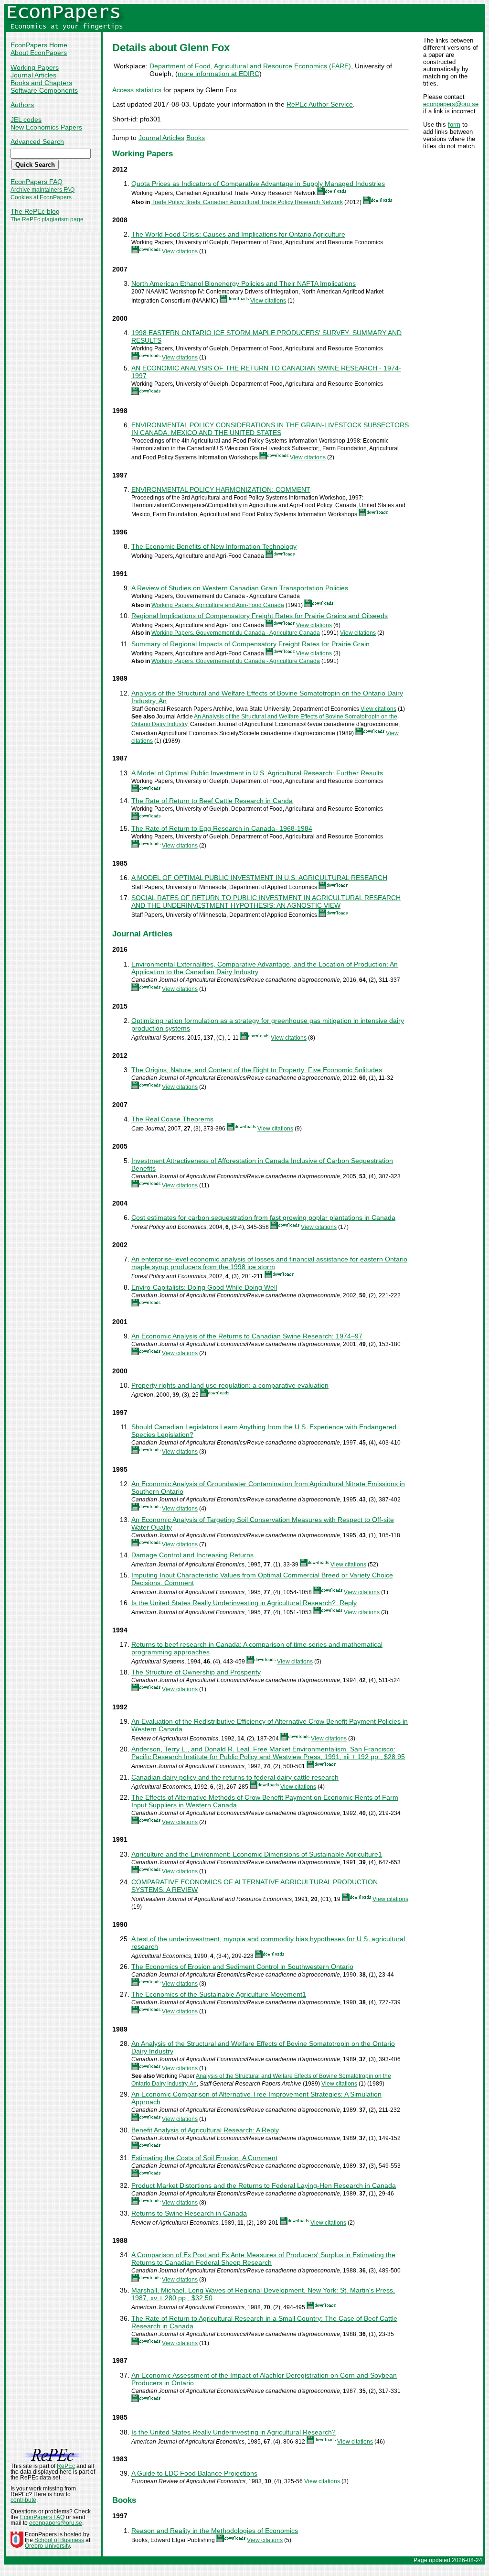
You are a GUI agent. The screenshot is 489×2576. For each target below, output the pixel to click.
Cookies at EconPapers (41, 197)
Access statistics (137, 90)
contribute (23, 2500)
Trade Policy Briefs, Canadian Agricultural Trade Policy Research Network (247, 202)
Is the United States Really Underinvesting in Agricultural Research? (234, 2432)
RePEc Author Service (320, 104)
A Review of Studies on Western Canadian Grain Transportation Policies (240, 588)
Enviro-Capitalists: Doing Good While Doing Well (204, 1287)
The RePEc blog (35, 211)
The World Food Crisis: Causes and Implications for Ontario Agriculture (238, 234)
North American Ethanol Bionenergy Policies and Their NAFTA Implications (244, 283)
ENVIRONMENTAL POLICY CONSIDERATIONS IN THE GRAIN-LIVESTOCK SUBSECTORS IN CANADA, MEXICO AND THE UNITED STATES (270, 429)
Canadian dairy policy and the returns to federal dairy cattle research (235, 1777)
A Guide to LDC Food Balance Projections (194, 2473)
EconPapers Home (39, 45)
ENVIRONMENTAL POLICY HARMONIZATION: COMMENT (221, 489)
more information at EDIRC (218, 74)
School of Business (59, 2540)
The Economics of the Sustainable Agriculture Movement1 (219, 1994)
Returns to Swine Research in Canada (189, 2213)
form (454, 125)
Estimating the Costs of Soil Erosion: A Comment (204, 2158)
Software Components (44, 90)
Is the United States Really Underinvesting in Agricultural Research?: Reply (244, 1603)
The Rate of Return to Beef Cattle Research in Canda (212, 801)
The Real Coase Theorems (172, 1119)
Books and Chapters (41, 83)
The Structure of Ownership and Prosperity (196, 1672)
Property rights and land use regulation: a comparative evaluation (230, 1385)
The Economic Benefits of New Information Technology (214, 546)
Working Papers (35, 67)
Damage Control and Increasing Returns (192, 1555)
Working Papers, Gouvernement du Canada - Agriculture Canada (236, 633)
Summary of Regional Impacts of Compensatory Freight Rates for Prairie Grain (250, 644)
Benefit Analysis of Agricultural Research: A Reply (205, 2130)
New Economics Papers (46, 127)
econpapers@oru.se (451, 104)
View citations (180, 251)
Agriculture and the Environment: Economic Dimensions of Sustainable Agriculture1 (257, 1854)
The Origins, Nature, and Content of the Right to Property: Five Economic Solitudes (257, 1070)
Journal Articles (33, 75)
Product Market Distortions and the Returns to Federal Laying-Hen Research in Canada (264, 2185)
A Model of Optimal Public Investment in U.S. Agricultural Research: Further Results (257, 773)
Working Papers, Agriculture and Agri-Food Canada (218, 605)
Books (196, 138)
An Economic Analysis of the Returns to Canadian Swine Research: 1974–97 (247, 1336)
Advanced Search (37, 141)
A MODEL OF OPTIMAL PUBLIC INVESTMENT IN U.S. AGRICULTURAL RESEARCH (259, 878)
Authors (22, 105)
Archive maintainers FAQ (43, 190)
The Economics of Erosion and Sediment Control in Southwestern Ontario (242, 1967)
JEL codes (26, 120)
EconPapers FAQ (37, 182)
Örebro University (47, 2546)
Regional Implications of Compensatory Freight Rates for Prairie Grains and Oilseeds (260, 616)
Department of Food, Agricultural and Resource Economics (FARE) (250, 66)
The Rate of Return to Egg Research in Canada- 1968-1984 (222, 828)
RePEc (66, 2466)
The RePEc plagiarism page (47, 219)
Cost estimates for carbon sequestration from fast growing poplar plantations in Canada (263, 1217)
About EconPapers (39, 53)
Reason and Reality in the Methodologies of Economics (215, 2531)
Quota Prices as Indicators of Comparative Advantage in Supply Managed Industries (258, 184)
